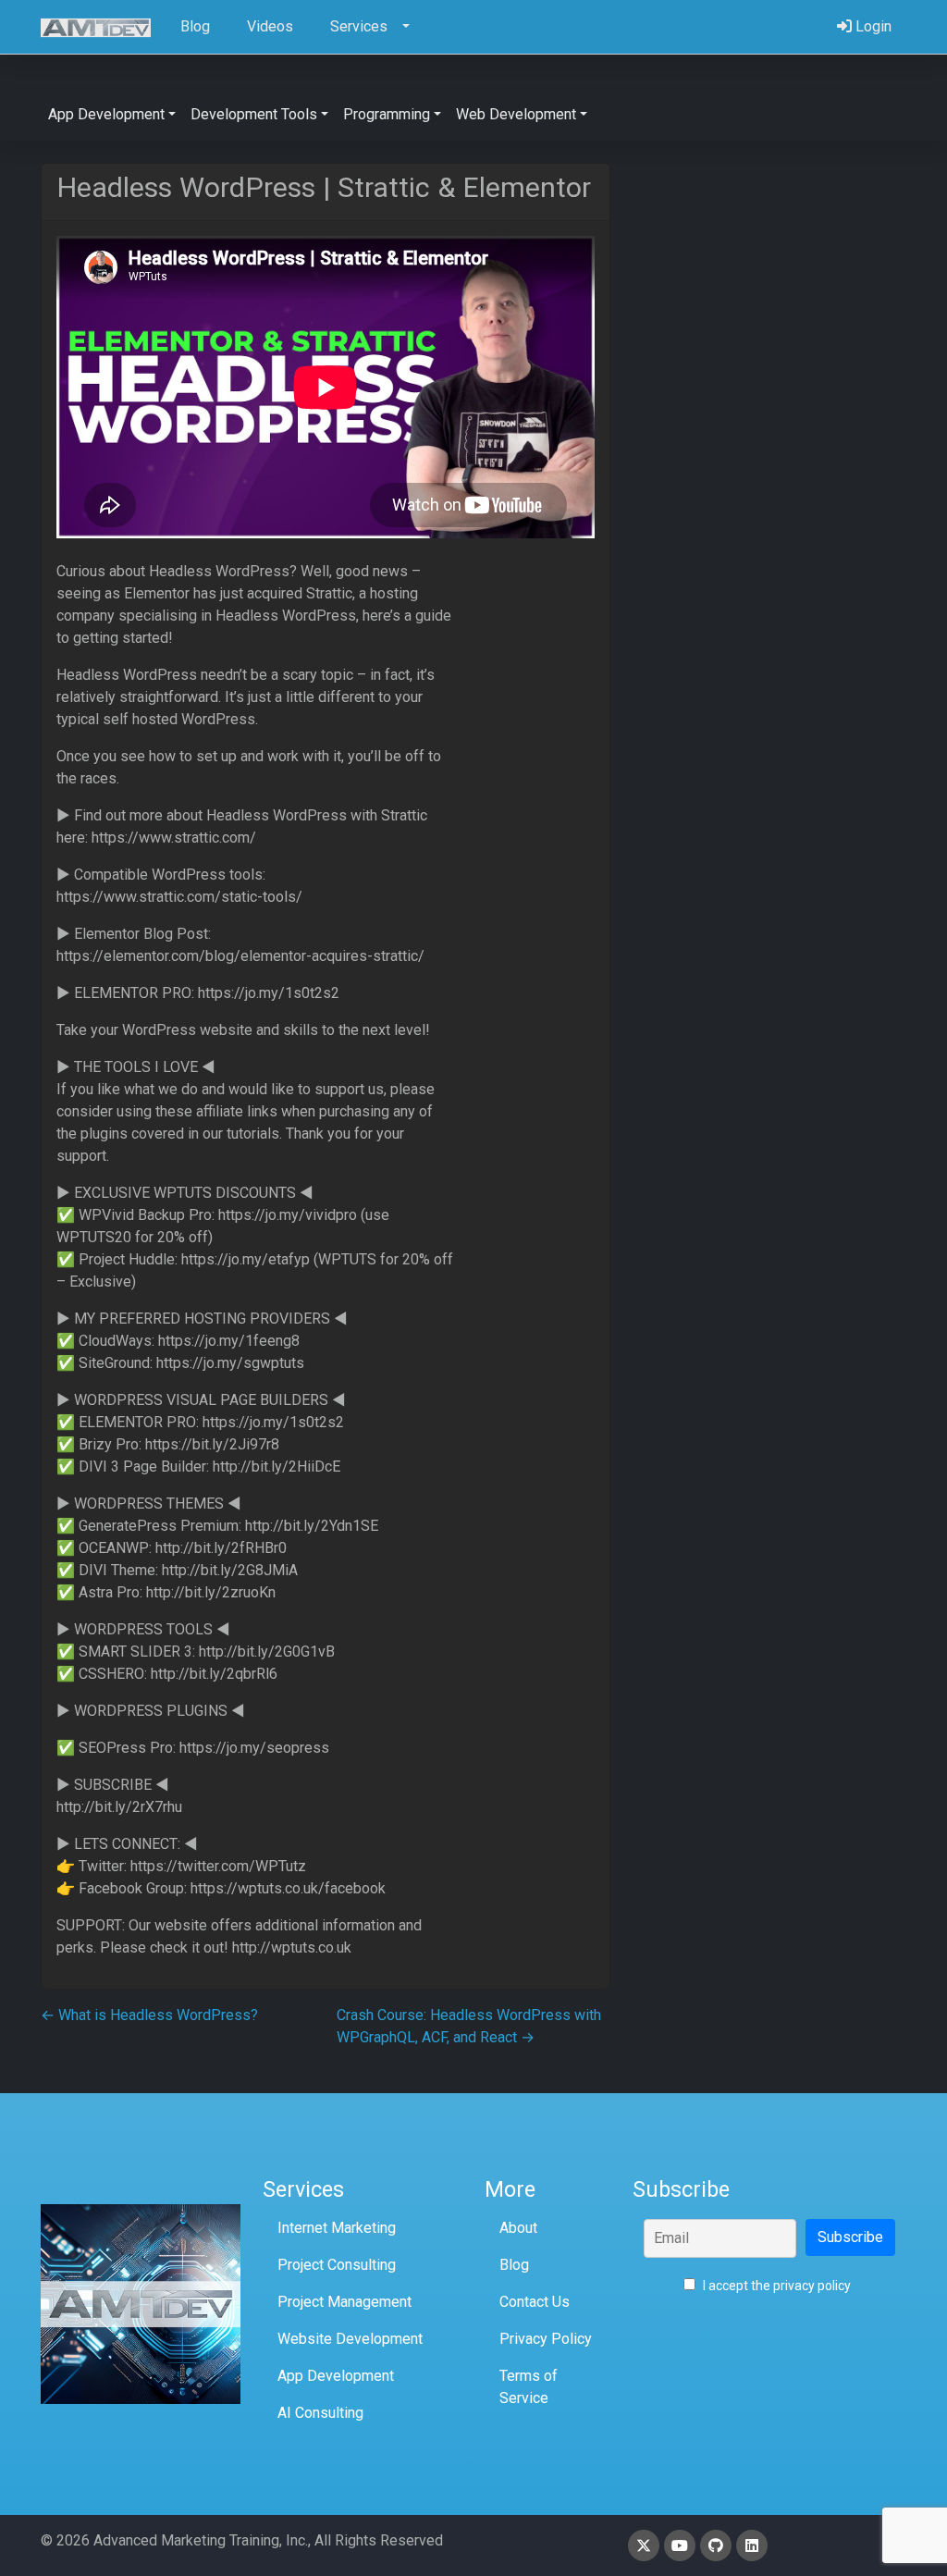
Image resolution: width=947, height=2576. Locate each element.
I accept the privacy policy (775, 2286)
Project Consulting (337, 2265)
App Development (336, 2376)
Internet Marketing (337, 2228)
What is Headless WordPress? (149, 2015)
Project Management (344, 2302)
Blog (514, 2265)
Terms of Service (529, 2387)
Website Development (350, 2339)
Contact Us (535, 2302)
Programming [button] (387, 114)
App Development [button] (106, 114)
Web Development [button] (516, 114)
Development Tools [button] (254, 114)
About (518, 2228)
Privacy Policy (546, 2339)
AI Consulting (320, 2413)
